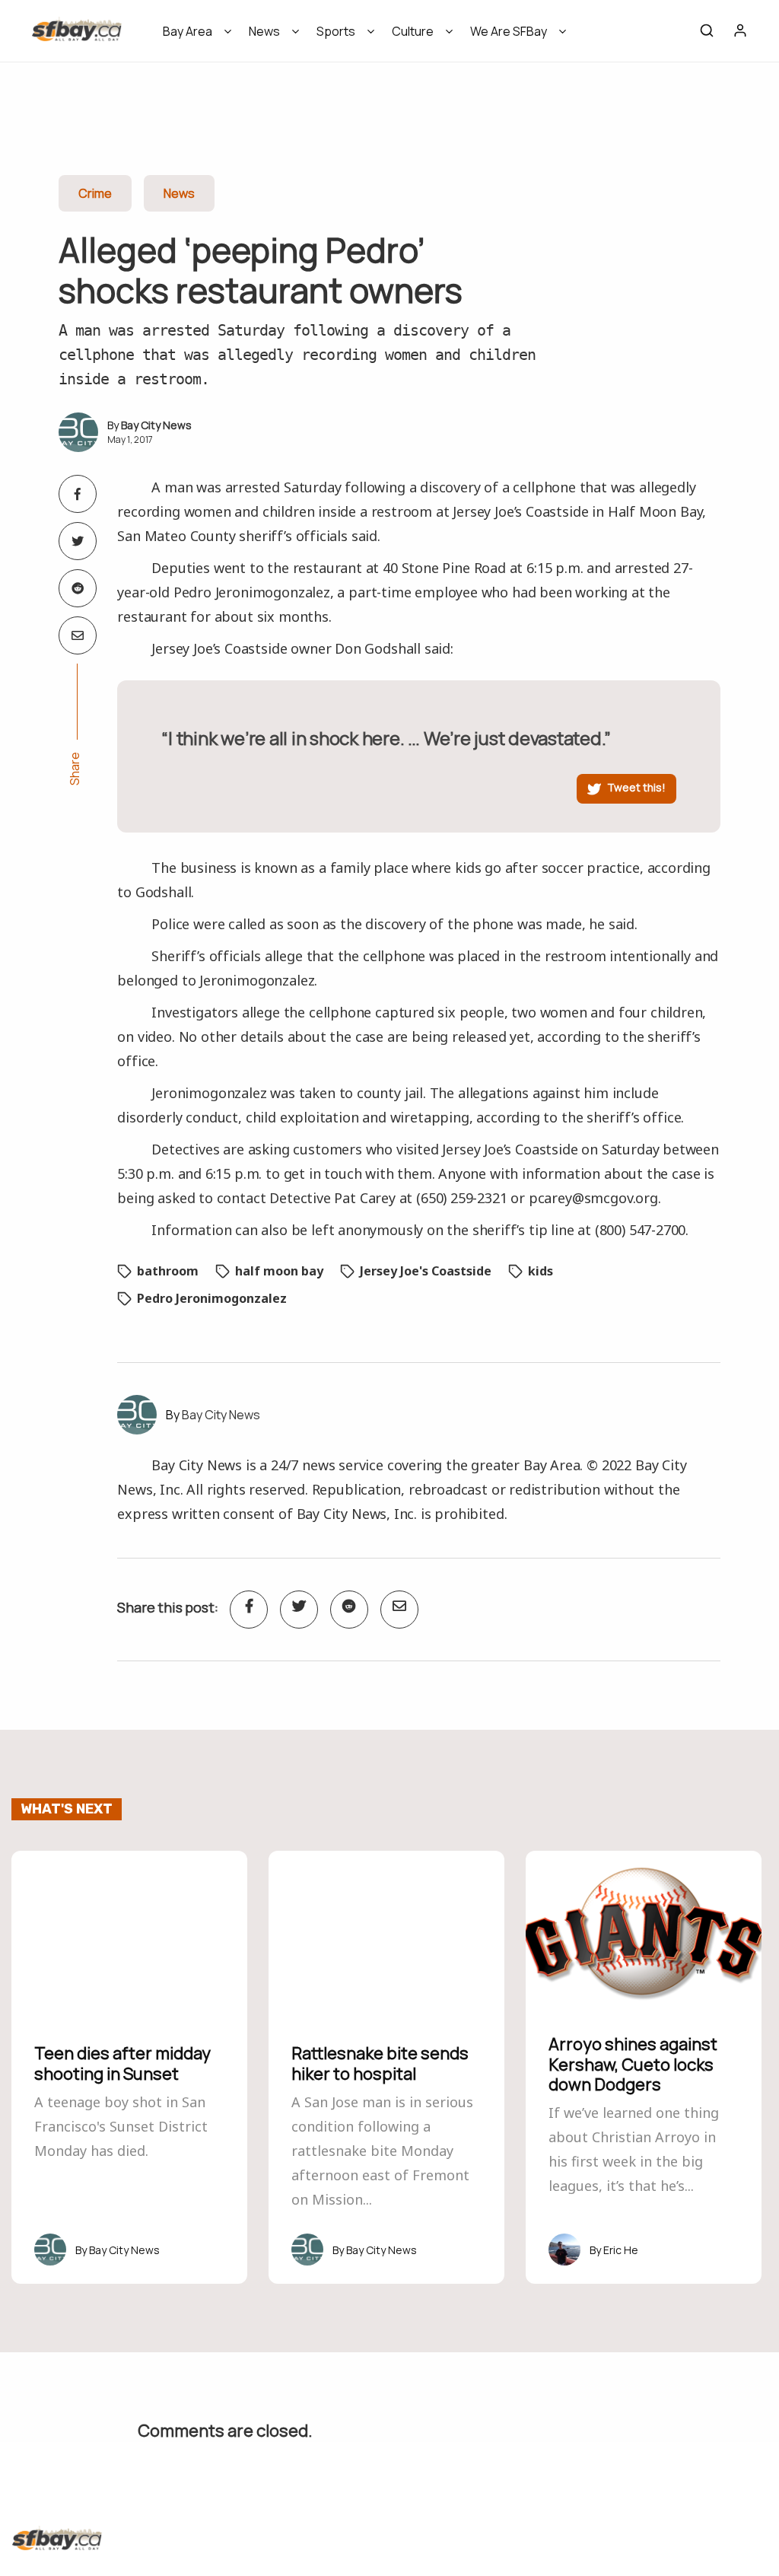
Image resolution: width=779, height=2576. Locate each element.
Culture (413, 31)
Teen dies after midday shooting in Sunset (122, 2063)
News (264, 31)
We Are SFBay (509, 31)
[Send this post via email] (78, 635)
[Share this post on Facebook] (78, 494)
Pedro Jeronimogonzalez (212, 1298)
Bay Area (188, 31)
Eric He (621, 2250)
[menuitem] (192, 36)
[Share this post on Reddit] (78, 588)
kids (541, 1271)
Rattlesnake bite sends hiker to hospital (380, 2063)
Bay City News (156, 425)
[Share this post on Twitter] (78, 541)
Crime (95, 193)
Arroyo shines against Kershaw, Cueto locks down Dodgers (633, 2064)
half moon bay (279, 1271)
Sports (336, 31)
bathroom (168, 1271)
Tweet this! (636, 787)
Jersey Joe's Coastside (426, 1271)
